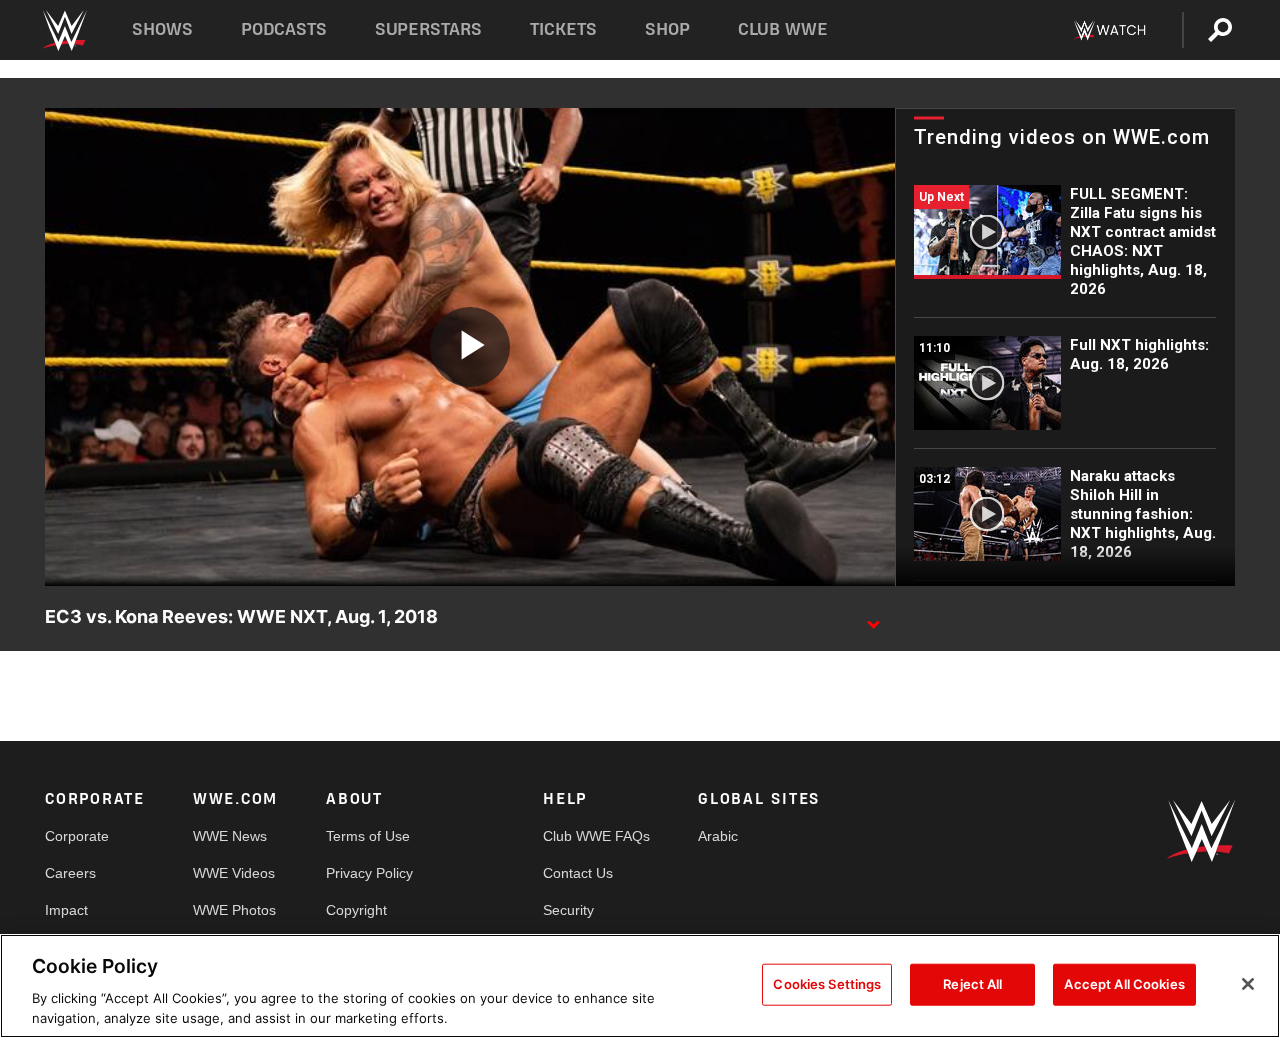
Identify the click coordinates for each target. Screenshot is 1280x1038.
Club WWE (783, 29)
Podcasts (284, 29)
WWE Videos (234, 873)
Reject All (972, 984)
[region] (640, 986)
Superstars (429, 29)
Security (568, 910)
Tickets (563, 29)
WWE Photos (234, 910)
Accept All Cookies (1124, 984)
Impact (66, 910)
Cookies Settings (827, 984)
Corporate (77, 836)
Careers (70, 873)
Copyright (356, 910)
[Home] (63, 30)
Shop (667, 29)
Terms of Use (368, 836)
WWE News (230, 836)
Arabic (718, 836)
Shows (162, 29)
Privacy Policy (369, 873)
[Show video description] (873, 618)
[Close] (1248, 984)
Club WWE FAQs (596, 836)
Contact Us (578, 873)
